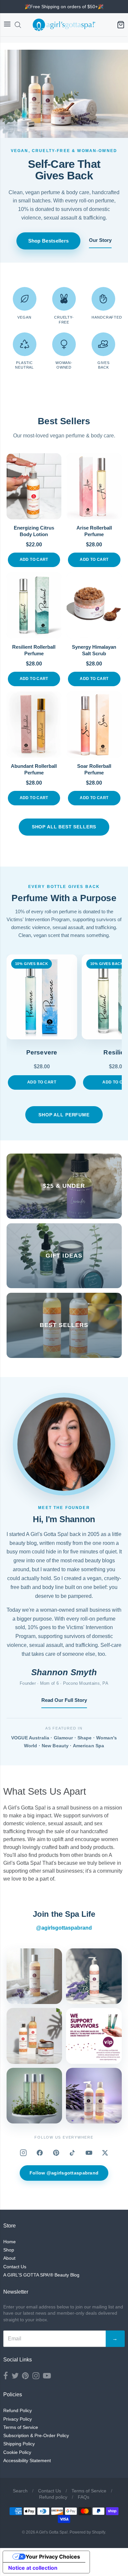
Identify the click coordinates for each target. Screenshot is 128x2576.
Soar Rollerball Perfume (94, 769)
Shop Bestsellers (49, 241)
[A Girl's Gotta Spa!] (64, 25)
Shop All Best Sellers (64, 827)
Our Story (100, 240)
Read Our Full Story (64, 1700)
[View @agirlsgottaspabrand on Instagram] (34, 1976)
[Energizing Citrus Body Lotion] (34, 486)
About (9, 2258)
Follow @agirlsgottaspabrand (64, 2173)
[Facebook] (40, 2153)
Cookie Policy (17, 2452)
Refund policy (53, 2497)
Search (20, 2491)
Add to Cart (34, 559)
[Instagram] (23, 2153)
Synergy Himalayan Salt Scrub (94, 650)
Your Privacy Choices (53, 2557)
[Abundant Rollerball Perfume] (34, 725)
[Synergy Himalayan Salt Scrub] (94, 605)
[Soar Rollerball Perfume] (94, 725)
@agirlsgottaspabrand (64, 1928)
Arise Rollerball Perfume (94, 531)
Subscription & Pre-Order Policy (36, 2435)
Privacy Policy (18, 2419)
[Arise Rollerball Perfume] (94, 486)
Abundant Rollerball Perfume (34, 769)
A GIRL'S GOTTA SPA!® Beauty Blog (41, 2275)
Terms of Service (21, 2427)
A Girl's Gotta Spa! (52, 2532)
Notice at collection (33, 2568)
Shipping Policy (19, 2444)
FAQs (84, 2497)
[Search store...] (18, 25)
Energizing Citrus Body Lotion (34, 531)
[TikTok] (73, 2153)
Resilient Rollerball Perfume (34, 650)
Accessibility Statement (27, 2460)
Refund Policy (18, 2410)
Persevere (42, 1052)
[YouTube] (89, 2153)
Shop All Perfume (64, 1115)
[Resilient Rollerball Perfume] (34, 605)
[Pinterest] (56, 2153)
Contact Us (15, 2267)
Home (10, 2242)
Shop (9, 2250)
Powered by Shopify (87, 2532)
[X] (105, 2153)
